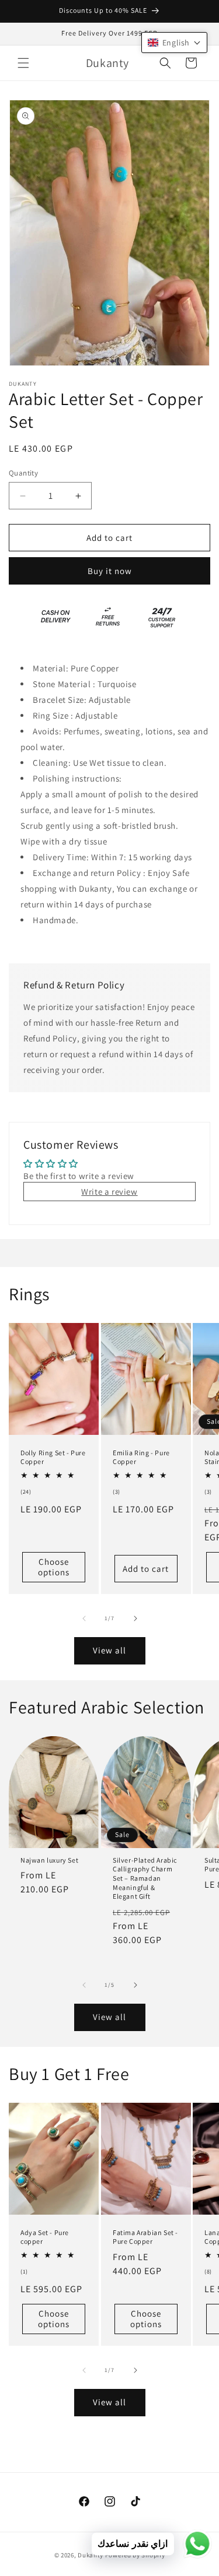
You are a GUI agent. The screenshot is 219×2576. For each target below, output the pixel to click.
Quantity (23, 473)
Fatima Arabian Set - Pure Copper (145, 2237)
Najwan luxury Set (49, 1860)
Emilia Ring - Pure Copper (141, 1457)
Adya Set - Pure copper (45, 2237)
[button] (23, 63)
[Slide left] (84, 1618)
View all (109, 1650)
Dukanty (91, 2555)
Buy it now (110, 571)
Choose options (54, 1567)
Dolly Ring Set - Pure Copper (53, 1457)
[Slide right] (135, 1618)
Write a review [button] (109, 1192)
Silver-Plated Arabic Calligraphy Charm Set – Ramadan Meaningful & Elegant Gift (145, 1878)
